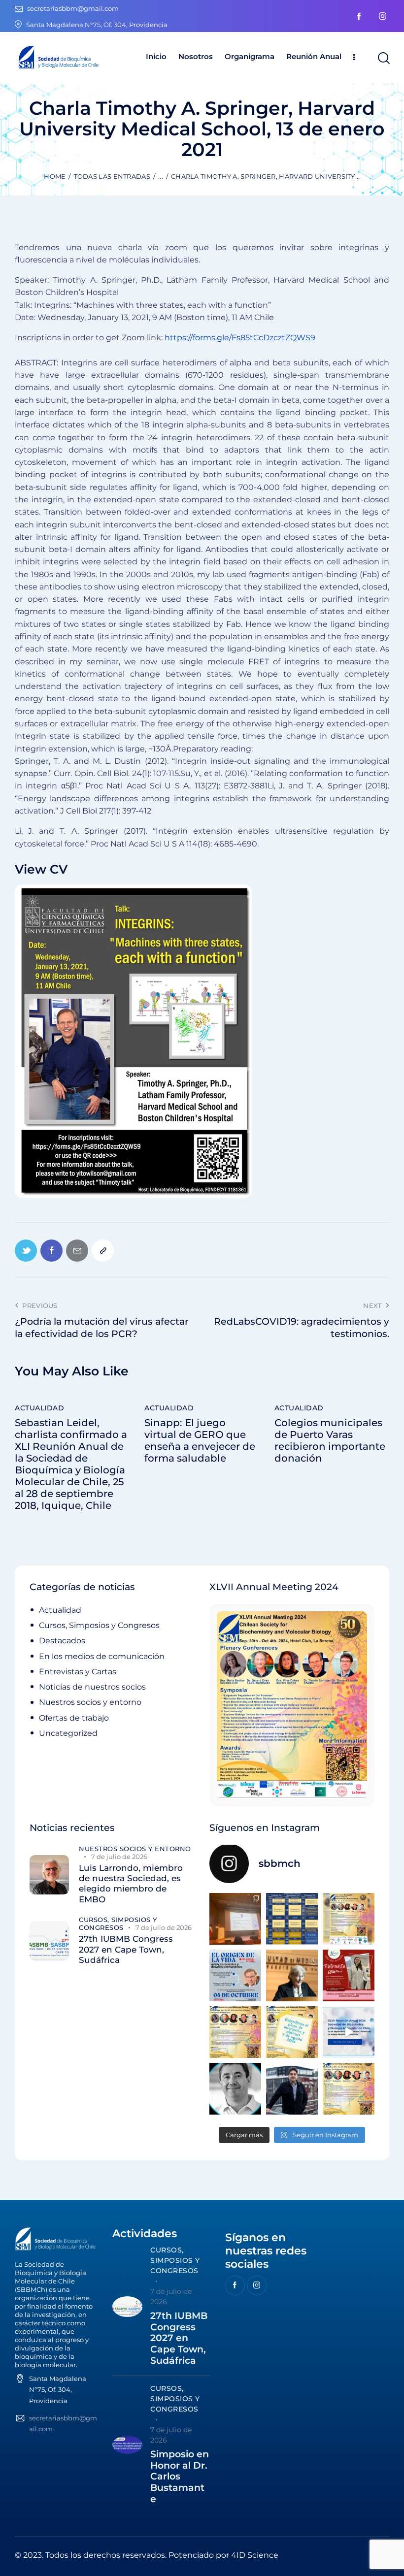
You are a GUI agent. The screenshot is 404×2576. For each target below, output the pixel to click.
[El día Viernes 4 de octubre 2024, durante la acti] (235, 1975)
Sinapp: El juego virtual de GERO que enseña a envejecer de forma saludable (200, 1440)
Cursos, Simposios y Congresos (99, 1625)
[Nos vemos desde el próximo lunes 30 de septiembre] (349, 1919)
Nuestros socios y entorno (90, 1702)
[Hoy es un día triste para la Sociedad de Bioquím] (235, 2089)
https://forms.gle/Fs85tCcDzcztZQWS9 (240, 338)
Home (55, 176)
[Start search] (383, 58)
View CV (41, 869)
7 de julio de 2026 (119, 1857)
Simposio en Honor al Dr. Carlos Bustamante (180, 2477)
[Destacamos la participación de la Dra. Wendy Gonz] (235, 1919)
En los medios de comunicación (102, 1656)
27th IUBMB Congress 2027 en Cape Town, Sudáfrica (126, 1949)
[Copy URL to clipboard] (103, 1251)
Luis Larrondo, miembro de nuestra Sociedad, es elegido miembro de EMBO (131, 1884)
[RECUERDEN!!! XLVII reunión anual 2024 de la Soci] (235, 2032)
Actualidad (39, 1408)
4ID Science (255, 2555)
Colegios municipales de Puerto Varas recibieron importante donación (330, 1440)
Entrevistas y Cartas (78, 1672)
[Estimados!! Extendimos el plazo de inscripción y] (292, 2032)
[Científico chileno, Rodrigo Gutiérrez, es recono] (292, 2089)
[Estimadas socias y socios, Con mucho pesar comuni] (292, 1975)
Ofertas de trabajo (74, 1718)
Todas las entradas (112, 176)
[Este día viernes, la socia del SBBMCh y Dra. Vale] (349, 1975)
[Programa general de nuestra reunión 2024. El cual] (292, 1919)
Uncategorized (68, 1733)
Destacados (62, 1641)
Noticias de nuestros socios (92, 1687)
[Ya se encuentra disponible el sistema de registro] (349, 2089)
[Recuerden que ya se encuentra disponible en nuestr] (349, 2032)
